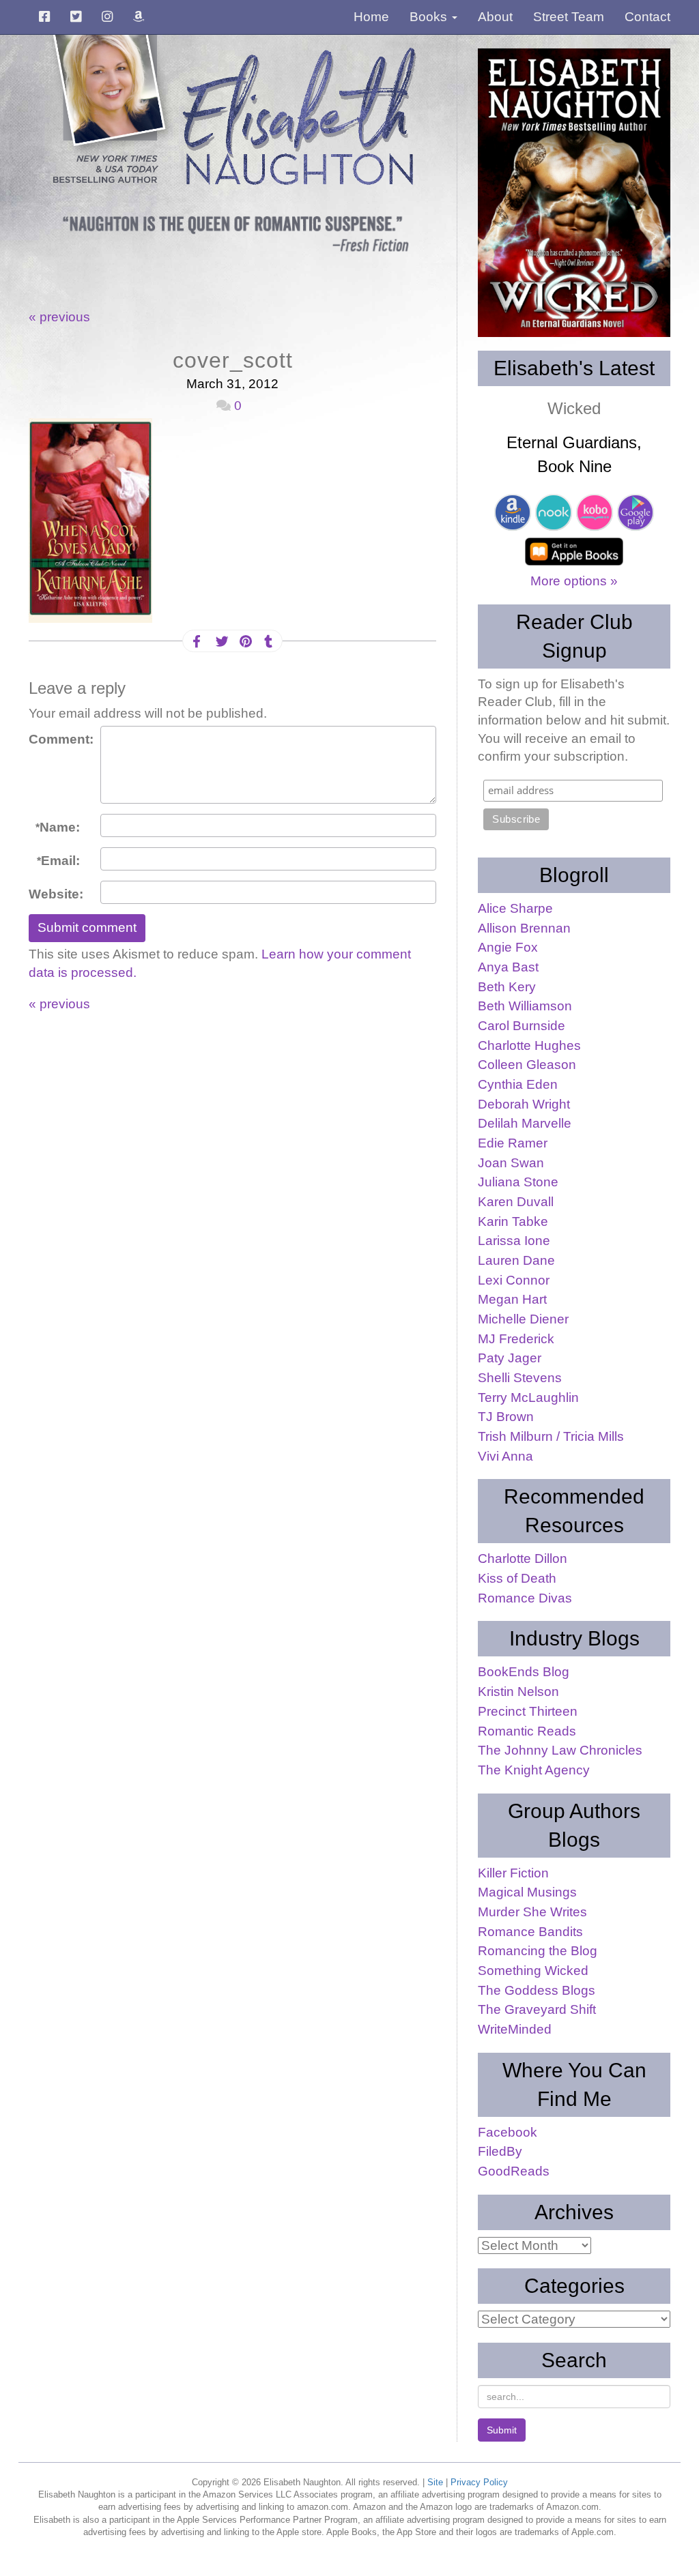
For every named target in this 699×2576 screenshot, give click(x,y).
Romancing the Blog (538, 1951)
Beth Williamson (525, 1006)
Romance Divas (525, 1598)
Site (435, 2482)
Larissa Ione (514, 1241)
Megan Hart (512, 1299)
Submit (502, 2430)
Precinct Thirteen (528, 1711)
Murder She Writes (532, 1912)
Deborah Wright (524, 1104)
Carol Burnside (522, 1026)
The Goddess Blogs (537, 1990)
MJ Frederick (516, 1339)
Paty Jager (510, 1358)
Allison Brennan (524, 928)
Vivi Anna (505, 1456)
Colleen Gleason (527, 1065)
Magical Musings (527, 1892)
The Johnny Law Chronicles (560, 1750)
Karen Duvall (516, 1202)
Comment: (59, 739)
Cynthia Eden (518, 1084)
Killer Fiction (513, 1873)
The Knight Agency (534, 1770)
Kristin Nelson (518, 1692)
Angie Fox (508, 947)
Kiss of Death (517, 1578)
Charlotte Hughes (529, 1045)
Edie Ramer (513, 1143)
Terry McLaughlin (528, 1397)
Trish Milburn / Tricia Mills (551, 1436)
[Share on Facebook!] (197, 642)
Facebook (508, 2132)
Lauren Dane (516, 1260)
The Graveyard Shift (537, 2009)
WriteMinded (515, 2029)
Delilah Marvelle (525, 1123)
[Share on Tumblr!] (268, 642)
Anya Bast (508, 967)
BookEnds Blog (524, 1672)
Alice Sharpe (515, 908)
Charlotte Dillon (523, 1558)
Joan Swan (511, 1163)
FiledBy (500, 2151)
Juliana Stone (518, 1182)
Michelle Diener (523, 1319)
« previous (59, 317)
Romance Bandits (530, 1932)
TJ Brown (506, 1417)
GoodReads (514, 2171)
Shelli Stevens (520, 1378)
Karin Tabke (513, 1221)
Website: (56, 894)
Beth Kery (507, 987)
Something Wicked (533, 1971)
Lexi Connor (514, 1280)
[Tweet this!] (220, 642)
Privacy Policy (479, 2482)
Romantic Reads (527, 1731)
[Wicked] (574, 193)
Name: (58, 827)
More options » (574, 581)
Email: (58, 861)
